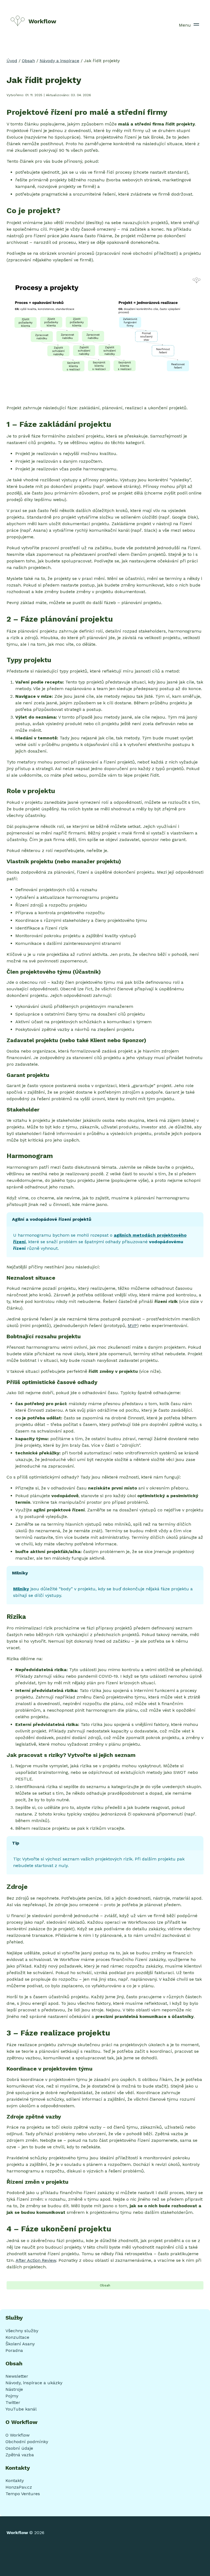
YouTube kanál (21, 2409)
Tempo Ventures (23, 2494)
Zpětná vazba (20, 2455)
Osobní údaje (19, 2448)
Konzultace (17, 2337)
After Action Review (36, 2260)
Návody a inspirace (59, 61)
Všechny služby (22, 2331)
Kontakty (15, 2481)
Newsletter (17, 2376)
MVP (132, 1326)
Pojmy (12, 2396)
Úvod (12, 61)
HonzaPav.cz (19, 2487)
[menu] (196, 25)
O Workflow (17, 2435)
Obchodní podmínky (27, 2442)
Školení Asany (20, 2344)
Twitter (13, 2402)
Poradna (14, 2350)
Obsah (28, 61)
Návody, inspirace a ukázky (34, 2383)
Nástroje (14, 2389)
